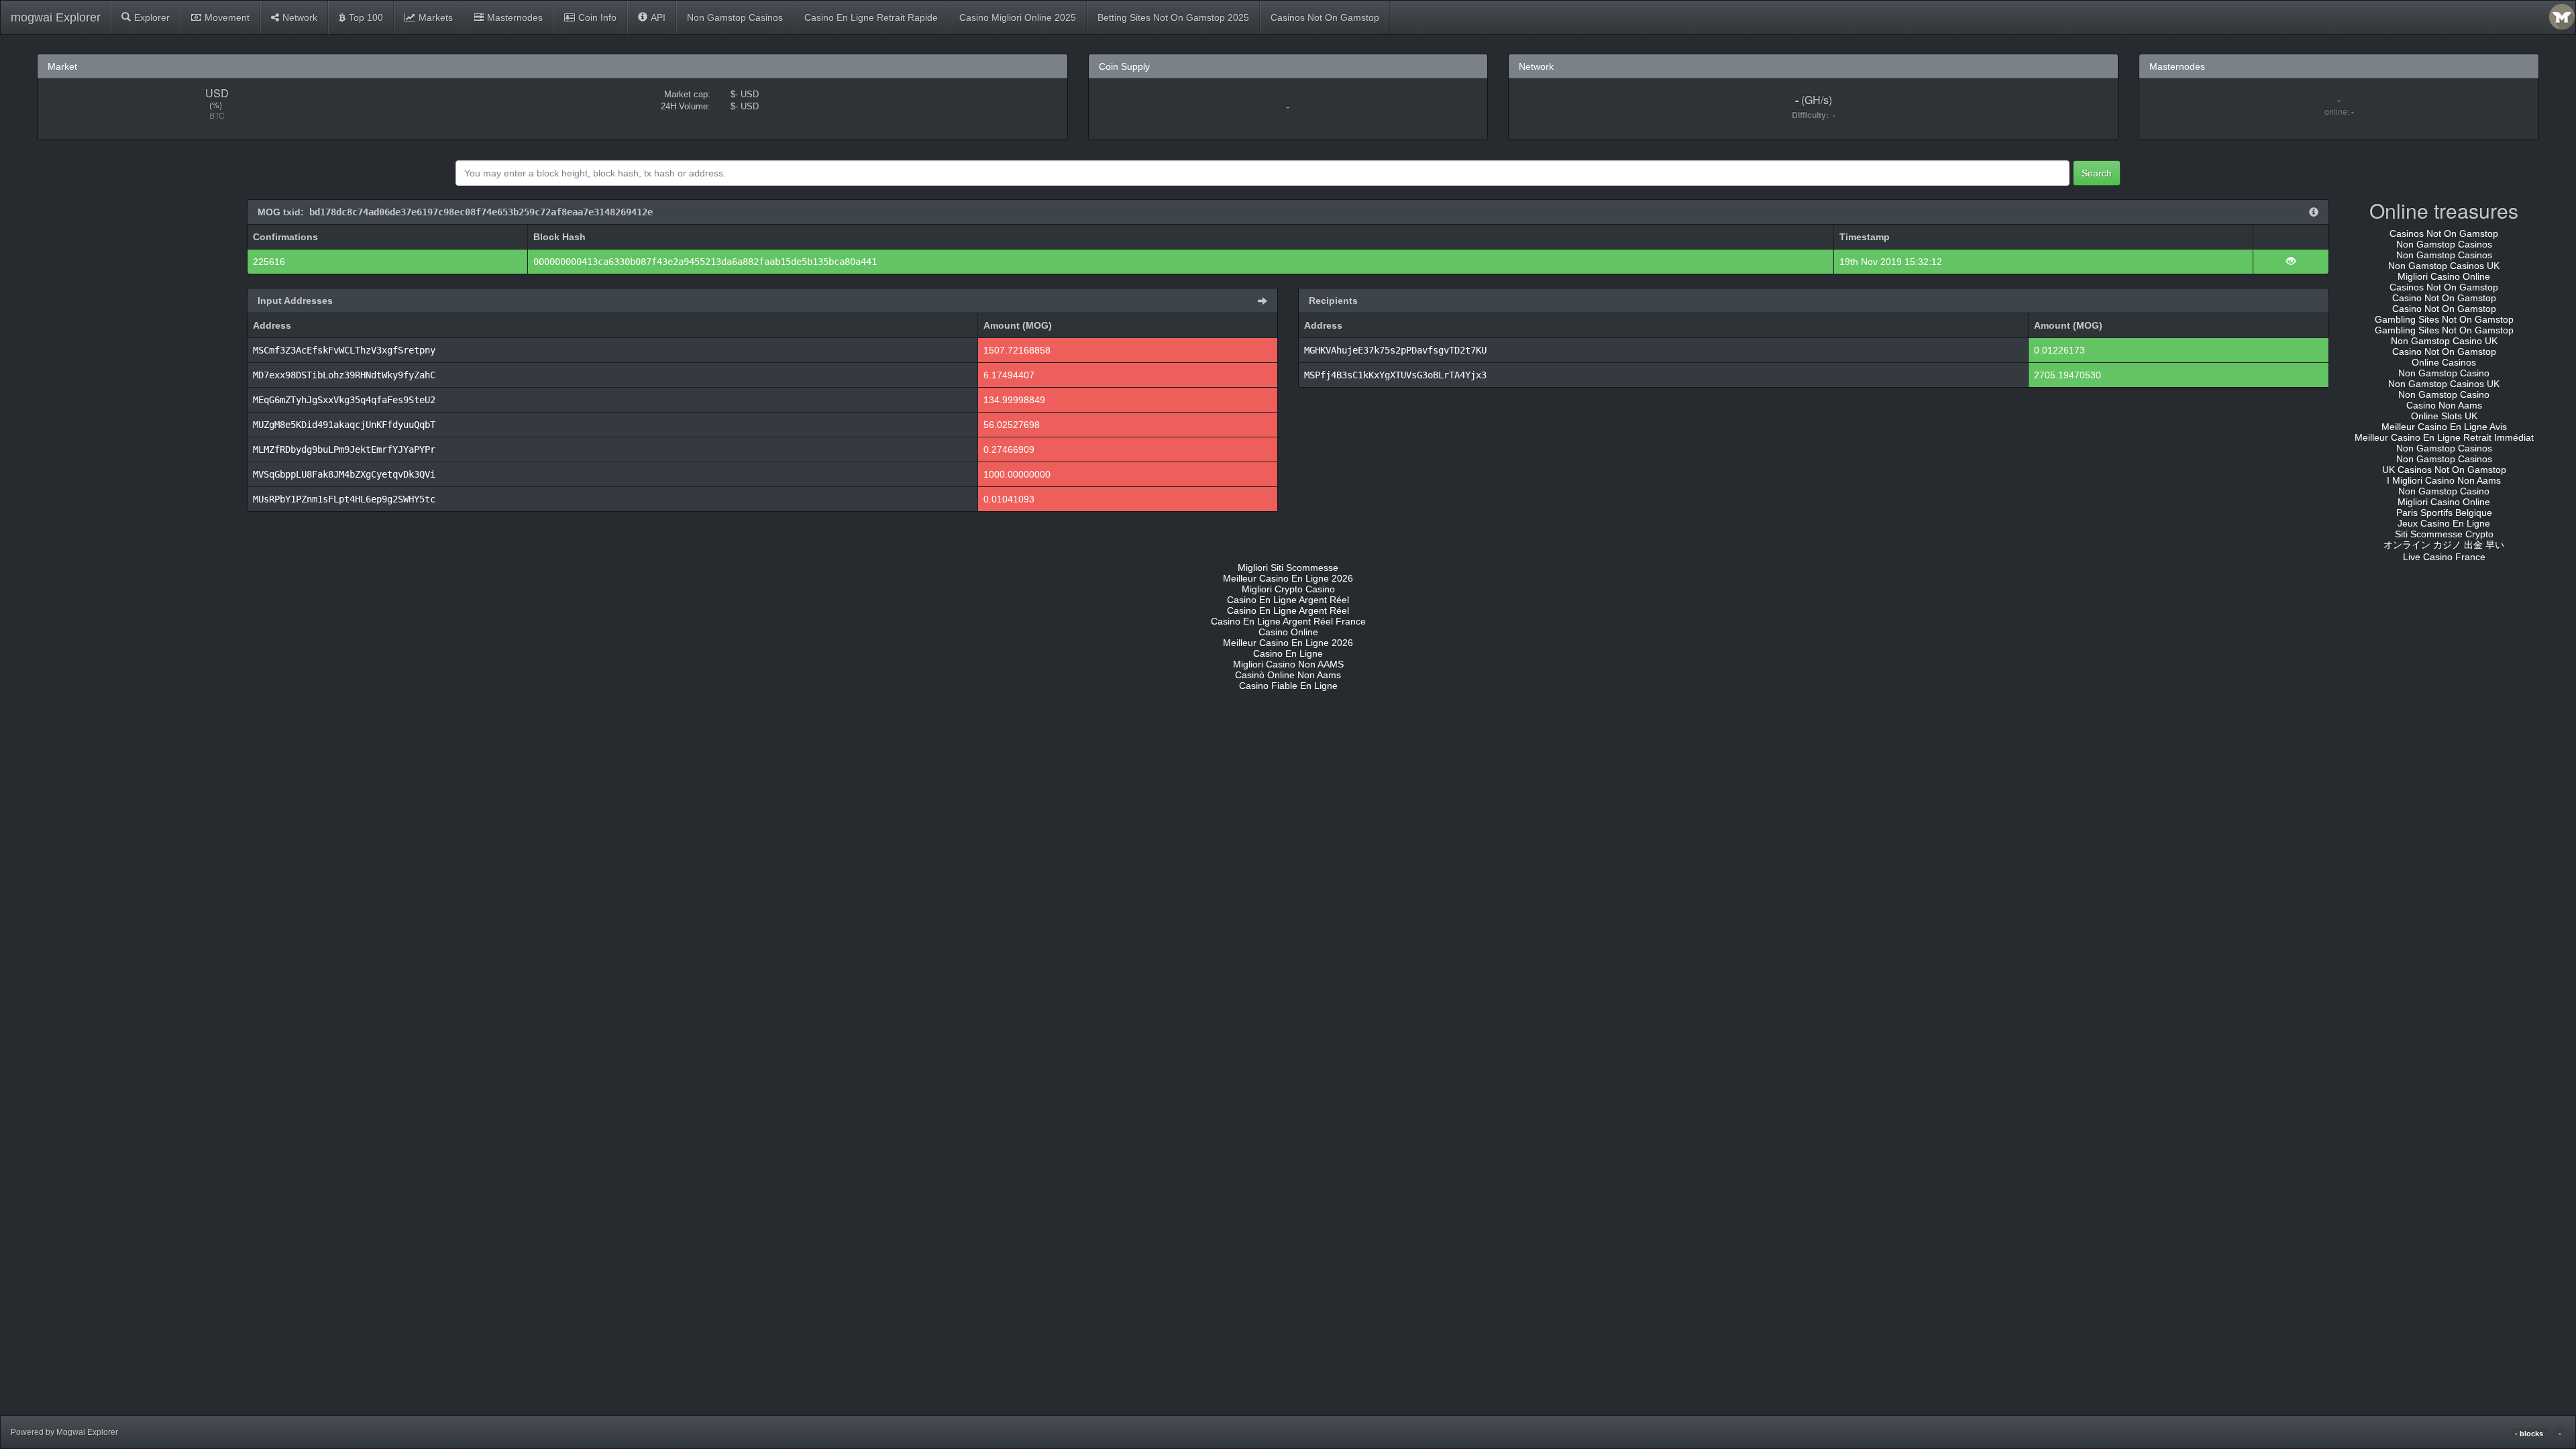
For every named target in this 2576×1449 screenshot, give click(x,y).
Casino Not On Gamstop (2444, 298)
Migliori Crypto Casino (1288, 589)
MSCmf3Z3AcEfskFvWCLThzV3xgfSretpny (344, 350)
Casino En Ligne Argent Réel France (1288, 621)
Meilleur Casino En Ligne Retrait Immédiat (2444, 437)
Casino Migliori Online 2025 (1018, 17)
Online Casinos (2444, 362)
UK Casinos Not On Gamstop (2444, 470)
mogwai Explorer (56, 17)
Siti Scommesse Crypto (2444, 534)
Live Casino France (2444, 557)
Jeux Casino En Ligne (2444, 523)
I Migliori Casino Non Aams (2444, 480)
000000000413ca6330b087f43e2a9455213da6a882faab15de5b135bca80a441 (705, 262)
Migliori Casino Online (2444, 276)
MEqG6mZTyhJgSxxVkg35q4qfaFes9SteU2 (344, 400)
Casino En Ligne (1288, 653)
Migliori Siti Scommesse (1288, 568)
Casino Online (1288, 632)
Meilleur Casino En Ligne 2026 (1288, 578)
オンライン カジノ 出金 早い (2444, 545)
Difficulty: (1812, 115)
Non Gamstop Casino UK (2444, 341)
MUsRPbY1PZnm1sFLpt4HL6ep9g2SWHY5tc (344, 499)
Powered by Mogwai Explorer (64, 1432)
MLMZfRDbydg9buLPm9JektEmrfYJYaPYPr (344, 449)
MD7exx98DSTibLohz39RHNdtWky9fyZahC (344, 375)
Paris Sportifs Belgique (2444, 513)
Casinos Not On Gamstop (1325, 17)
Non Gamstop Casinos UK (2444, 266)
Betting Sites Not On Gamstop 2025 (1173, 17)
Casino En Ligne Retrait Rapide (871, 17)
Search (2097, 173)
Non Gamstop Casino (2444, 373)
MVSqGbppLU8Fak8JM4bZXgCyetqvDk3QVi (344, 474)
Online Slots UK (2444, 416)
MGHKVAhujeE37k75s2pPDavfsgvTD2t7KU (1395, 350)
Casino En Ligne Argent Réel (1288, 600)
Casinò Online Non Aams (1288, 675)
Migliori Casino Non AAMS (1288, 664)
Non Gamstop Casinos (735, 17)
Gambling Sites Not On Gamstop (2444, 319)
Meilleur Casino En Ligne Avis (2444, 427)
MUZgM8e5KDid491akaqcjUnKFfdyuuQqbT (344, 425)
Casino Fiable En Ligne (1288, 686)
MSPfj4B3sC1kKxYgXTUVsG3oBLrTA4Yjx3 (1395, 375)
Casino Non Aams (2444, 405)
